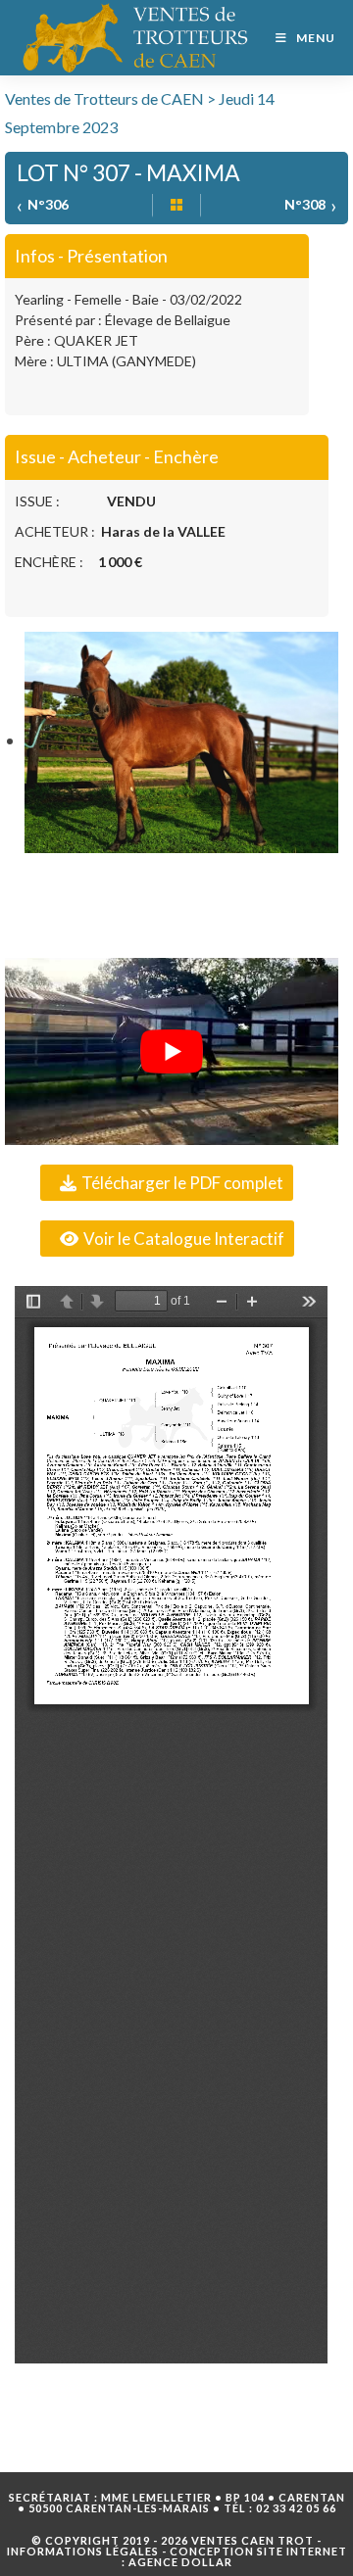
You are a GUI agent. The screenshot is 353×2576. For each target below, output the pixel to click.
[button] (167, 1183)
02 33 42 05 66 (296, 2508)
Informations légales (83, 2551)
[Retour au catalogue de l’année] (176, 206)
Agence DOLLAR (180, 2562)
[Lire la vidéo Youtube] (171, 1051)
